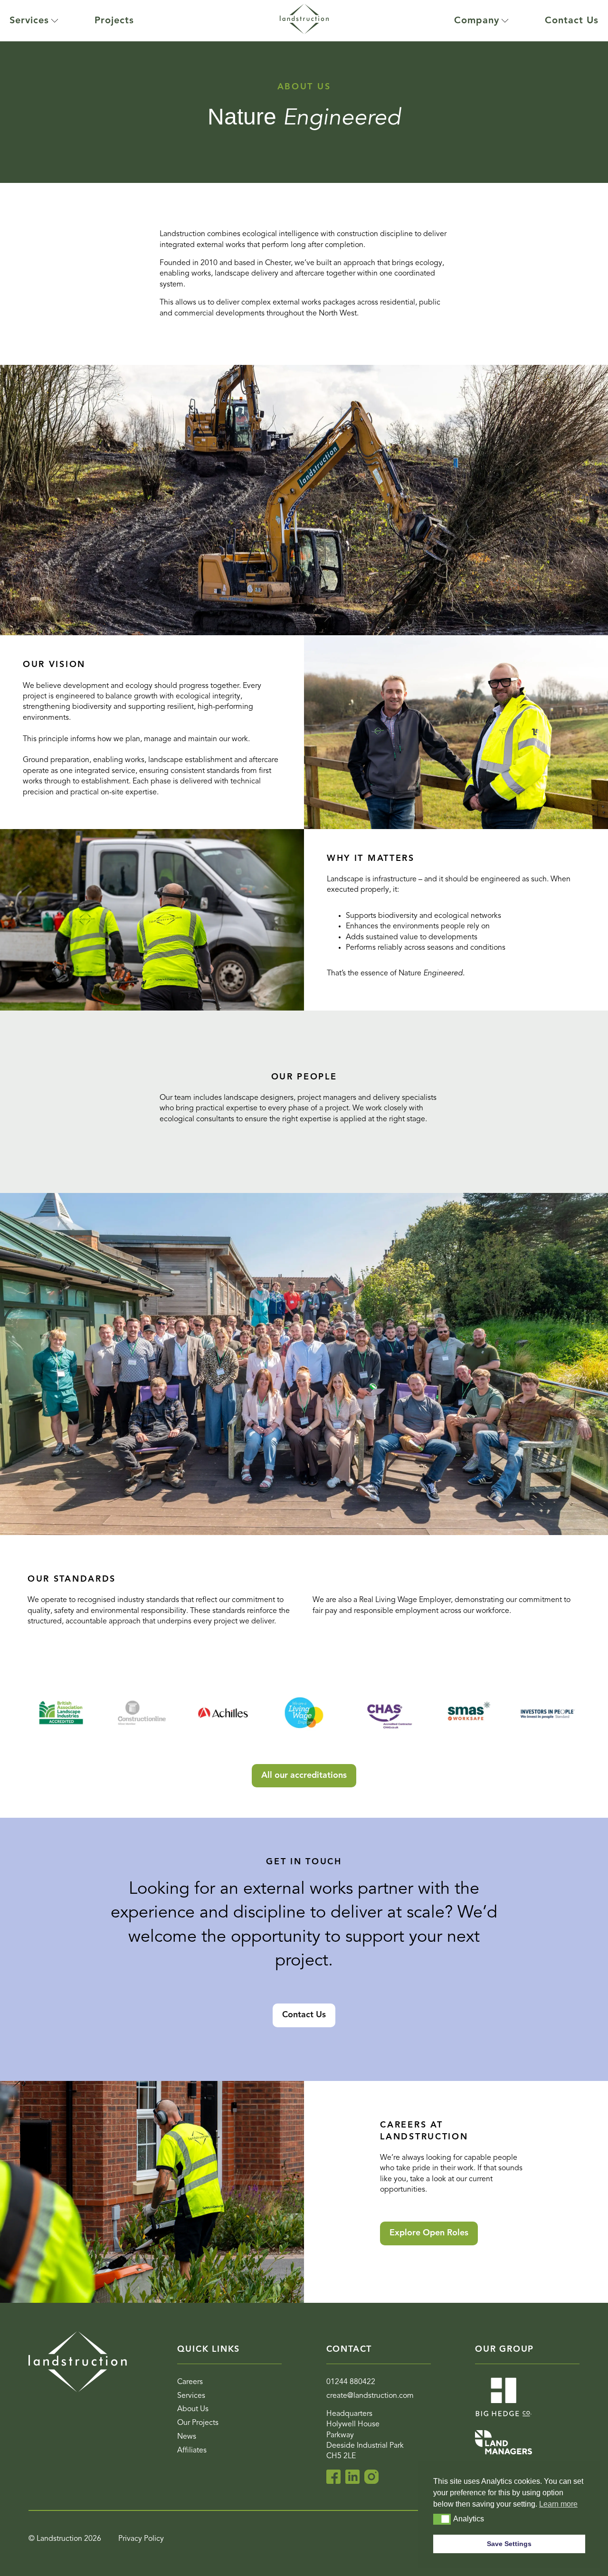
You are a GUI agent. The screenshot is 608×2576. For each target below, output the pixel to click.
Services (29, 21)
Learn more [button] (558, 2504)
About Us (193, 2409)
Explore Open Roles (429, 2233)
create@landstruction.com (370, 2396)
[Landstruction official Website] (304, 21)
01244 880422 (351, 2382)
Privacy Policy (141, 2539)
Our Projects (198, 2423)
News (187, 2437)
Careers (190, 2382)
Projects (114, 21)
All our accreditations (304, 1775)
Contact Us (572, 21)
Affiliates (192, 2451)
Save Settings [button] (509, 2544)
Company (477, 21)
